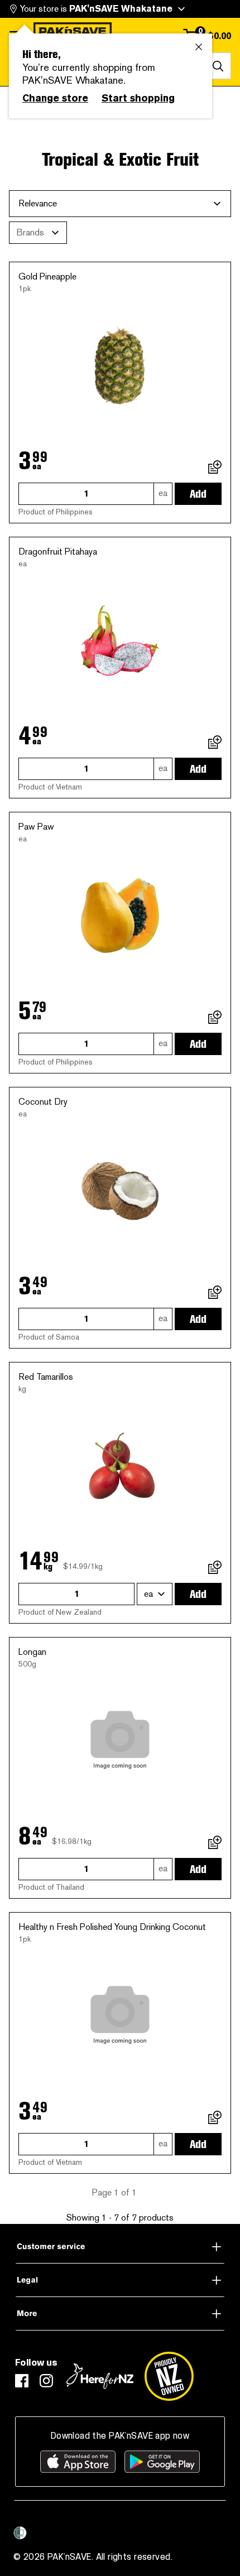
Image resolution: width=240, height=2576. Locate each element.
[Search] (218, 66)
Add (198, 494)
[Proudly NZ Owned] (169, 2376)
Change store (55, 98)
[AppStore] (78, 2462)
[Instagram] (46, 2381)
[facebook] (22, 2381)
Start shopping (138, 98)
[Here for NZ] (100, 2376)
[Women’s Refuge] (20, 2533)
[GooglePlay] (162, 2462)
